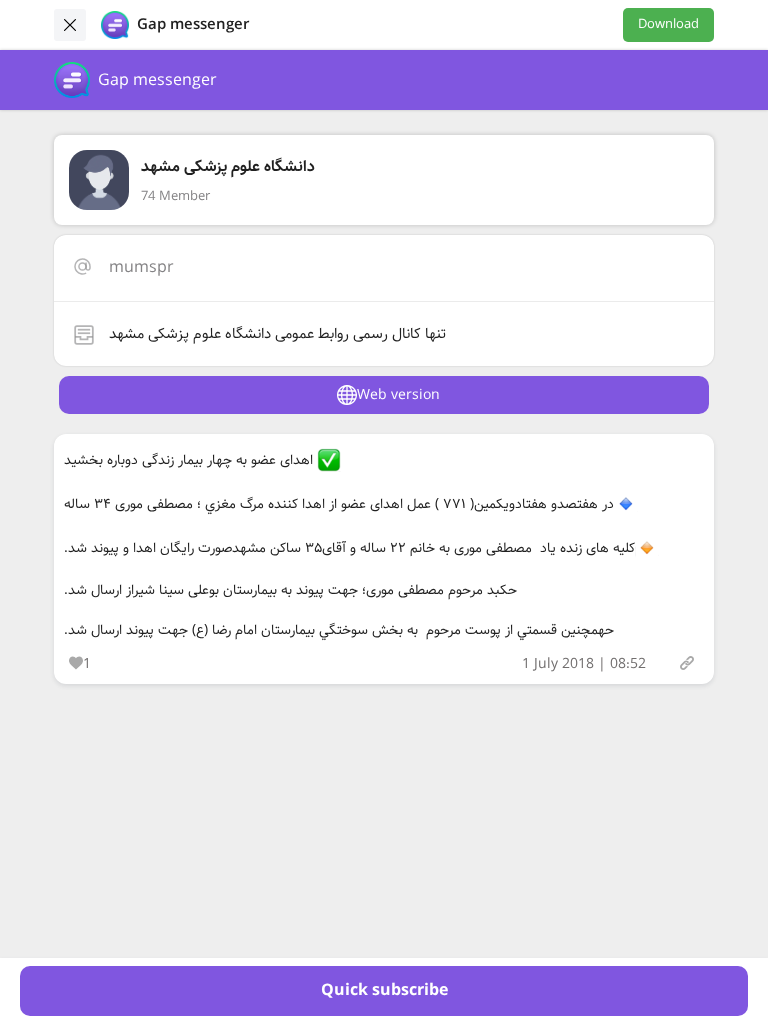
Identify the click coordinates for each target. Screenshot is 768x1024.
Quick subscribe (384, 990)
